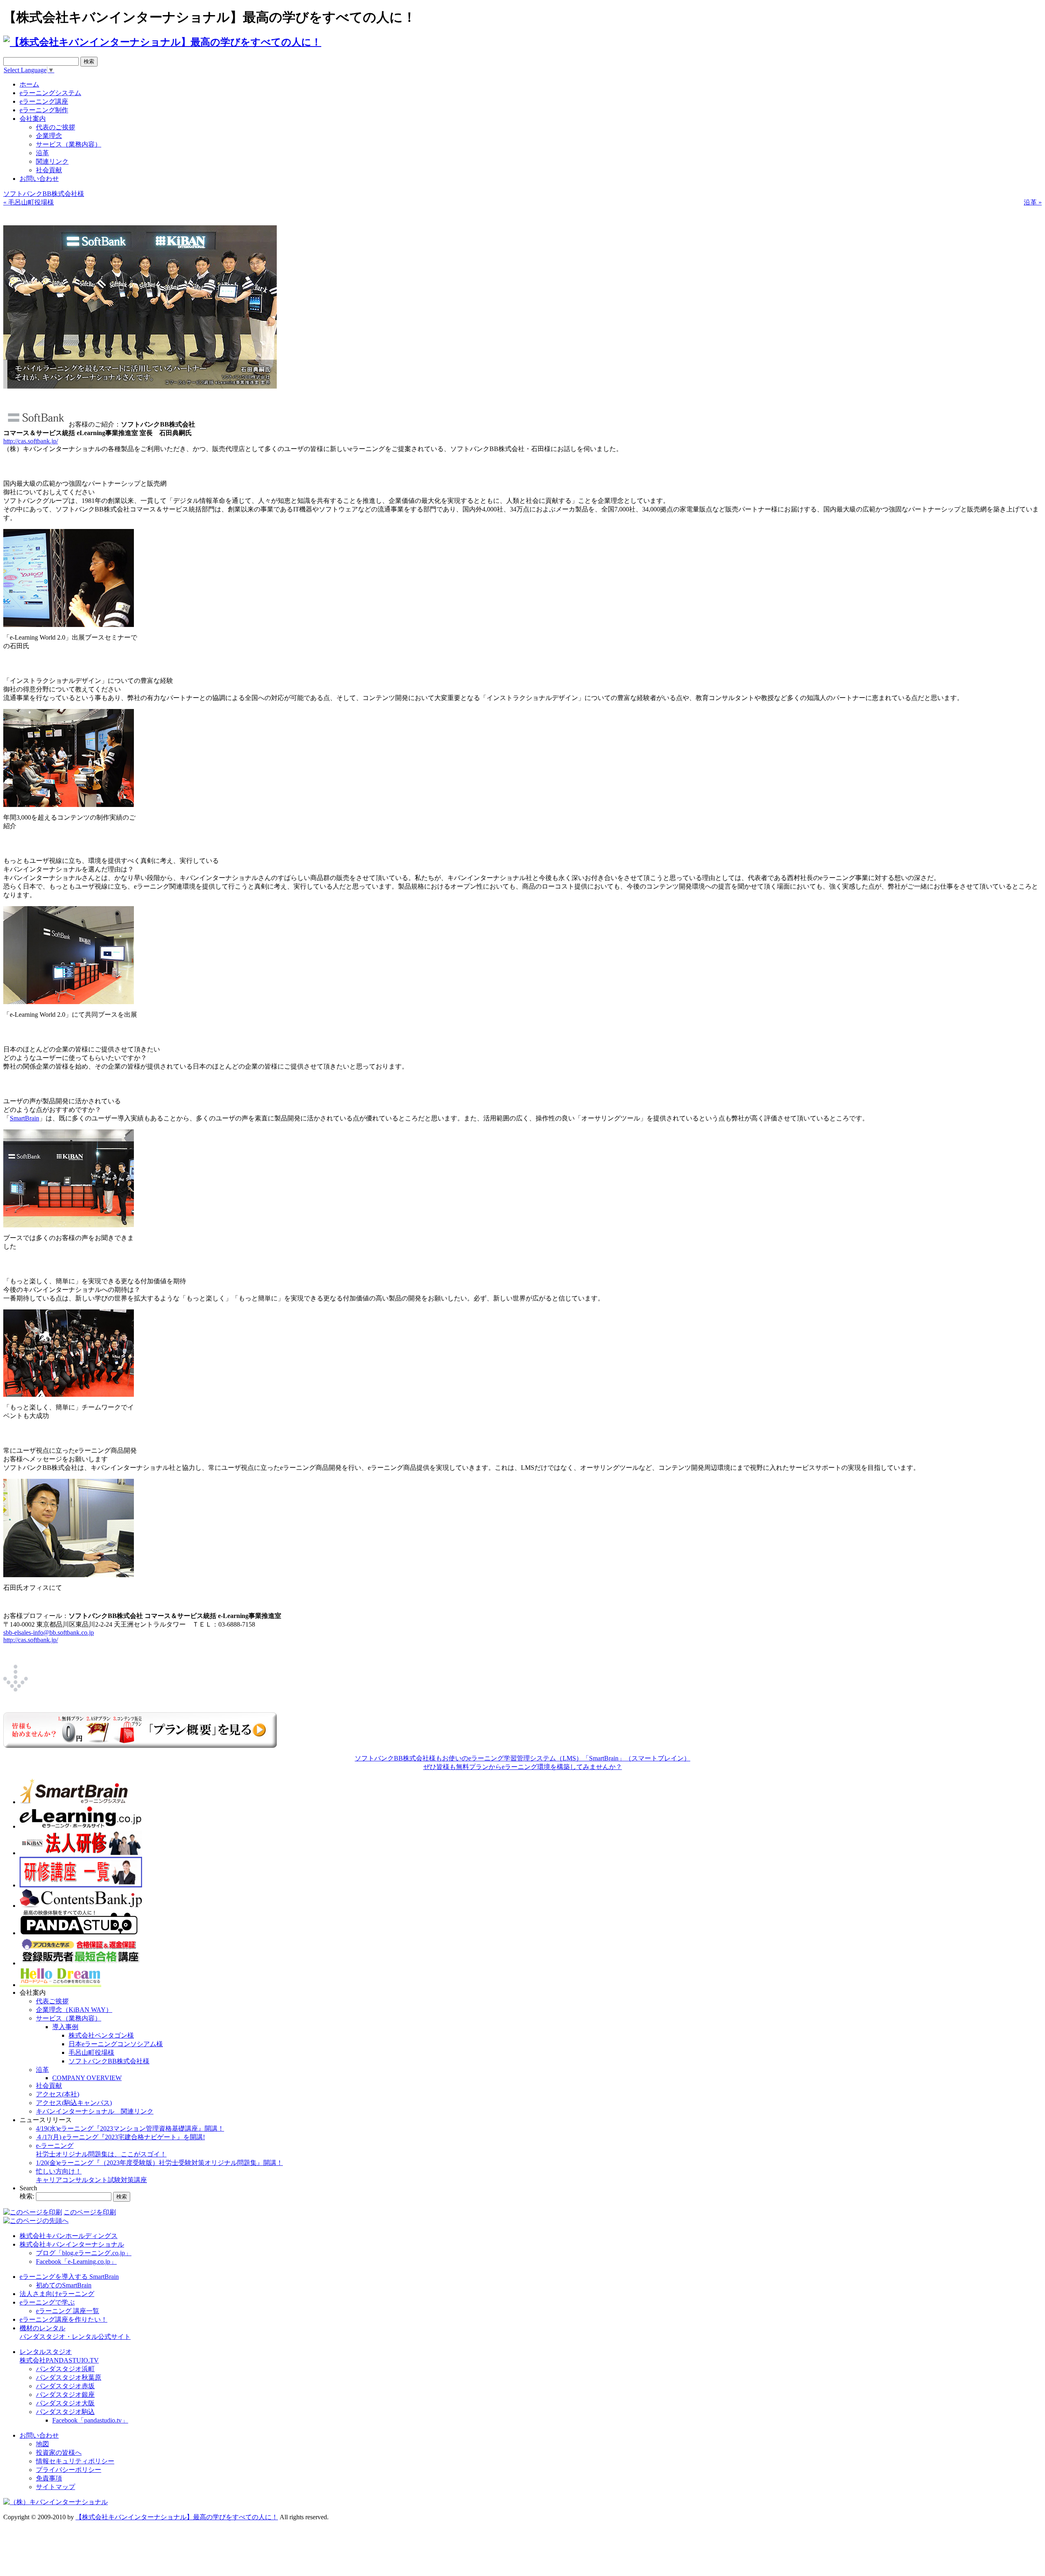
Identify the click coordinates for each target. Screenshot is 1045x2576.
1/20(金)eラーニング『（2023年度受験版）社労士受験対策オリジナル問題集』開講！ (159, 2163)
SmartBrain (24, 1118)
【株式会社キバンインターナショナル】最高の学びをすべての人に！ (177, 2517)
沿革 (42, 2070)
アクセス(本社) (58, 2094)
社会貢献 (49, 2086)
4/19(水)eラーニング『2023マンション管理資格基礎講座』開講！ (130, 2128)
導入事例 (65, 2027)
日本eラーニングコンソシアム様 (116, 2044)
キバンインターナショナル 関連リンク (95, 2111)
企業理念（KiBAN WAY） (74, 2010)
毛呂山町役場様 (91, 2053)
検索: (27, 2196)
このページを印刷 (90, 2212)
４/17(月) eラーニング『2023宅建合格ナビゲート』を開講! (120, 2137)
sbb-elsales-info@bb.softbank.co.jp (49, 1633)
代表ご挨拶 (52, 2001)
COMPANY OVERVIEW (87, 2078)
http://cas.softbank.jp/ (31, 441)
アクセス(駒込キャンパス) (74, 2103)
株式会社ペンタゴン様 (101, 2035)
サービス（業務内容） (69, 2018)
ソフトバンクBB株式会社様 (44, 194)
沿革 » (1033, 202)
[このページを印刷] (33, 2212)
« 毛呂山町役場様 (29, 202)
